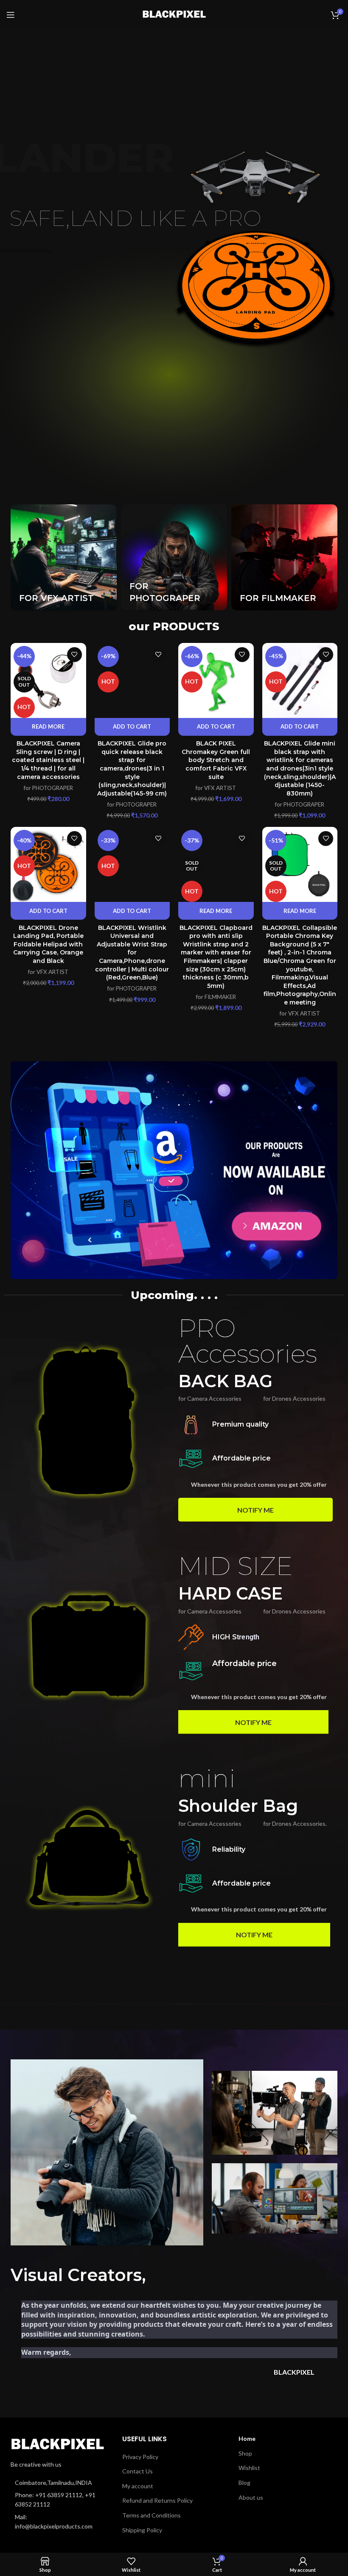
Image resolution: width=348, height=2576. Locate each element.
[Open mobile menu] (11, 15)
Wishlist (249, 2468)
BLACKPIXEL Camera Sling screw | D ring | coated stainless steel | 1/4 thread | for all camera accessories (48, 760)
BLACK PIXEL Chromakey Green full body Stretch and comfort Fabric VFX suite (216, 760)
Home (247, 2438)
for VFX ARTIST (216, 788)
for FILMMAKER (216, 997)
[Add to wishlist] (74, 655)
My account (138, 2486)
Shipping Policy (142, 2530)
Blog (244, 2483)
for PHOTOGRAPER (48, 788)
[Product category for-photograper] (174, 557)
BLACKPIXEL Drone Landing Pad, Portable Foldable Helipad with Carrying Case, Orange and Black (48, 944)
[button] (132, 727)
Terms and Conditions (152, 2515)
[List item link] (58, 2500)
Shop (245, 2453)
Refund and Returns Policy (157, 2500)
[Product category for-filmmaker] (284, 557)
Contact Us (138, 2471)
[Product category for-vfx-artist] (64, 557)
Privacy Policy (140, 2457)
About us (251, 2497)
